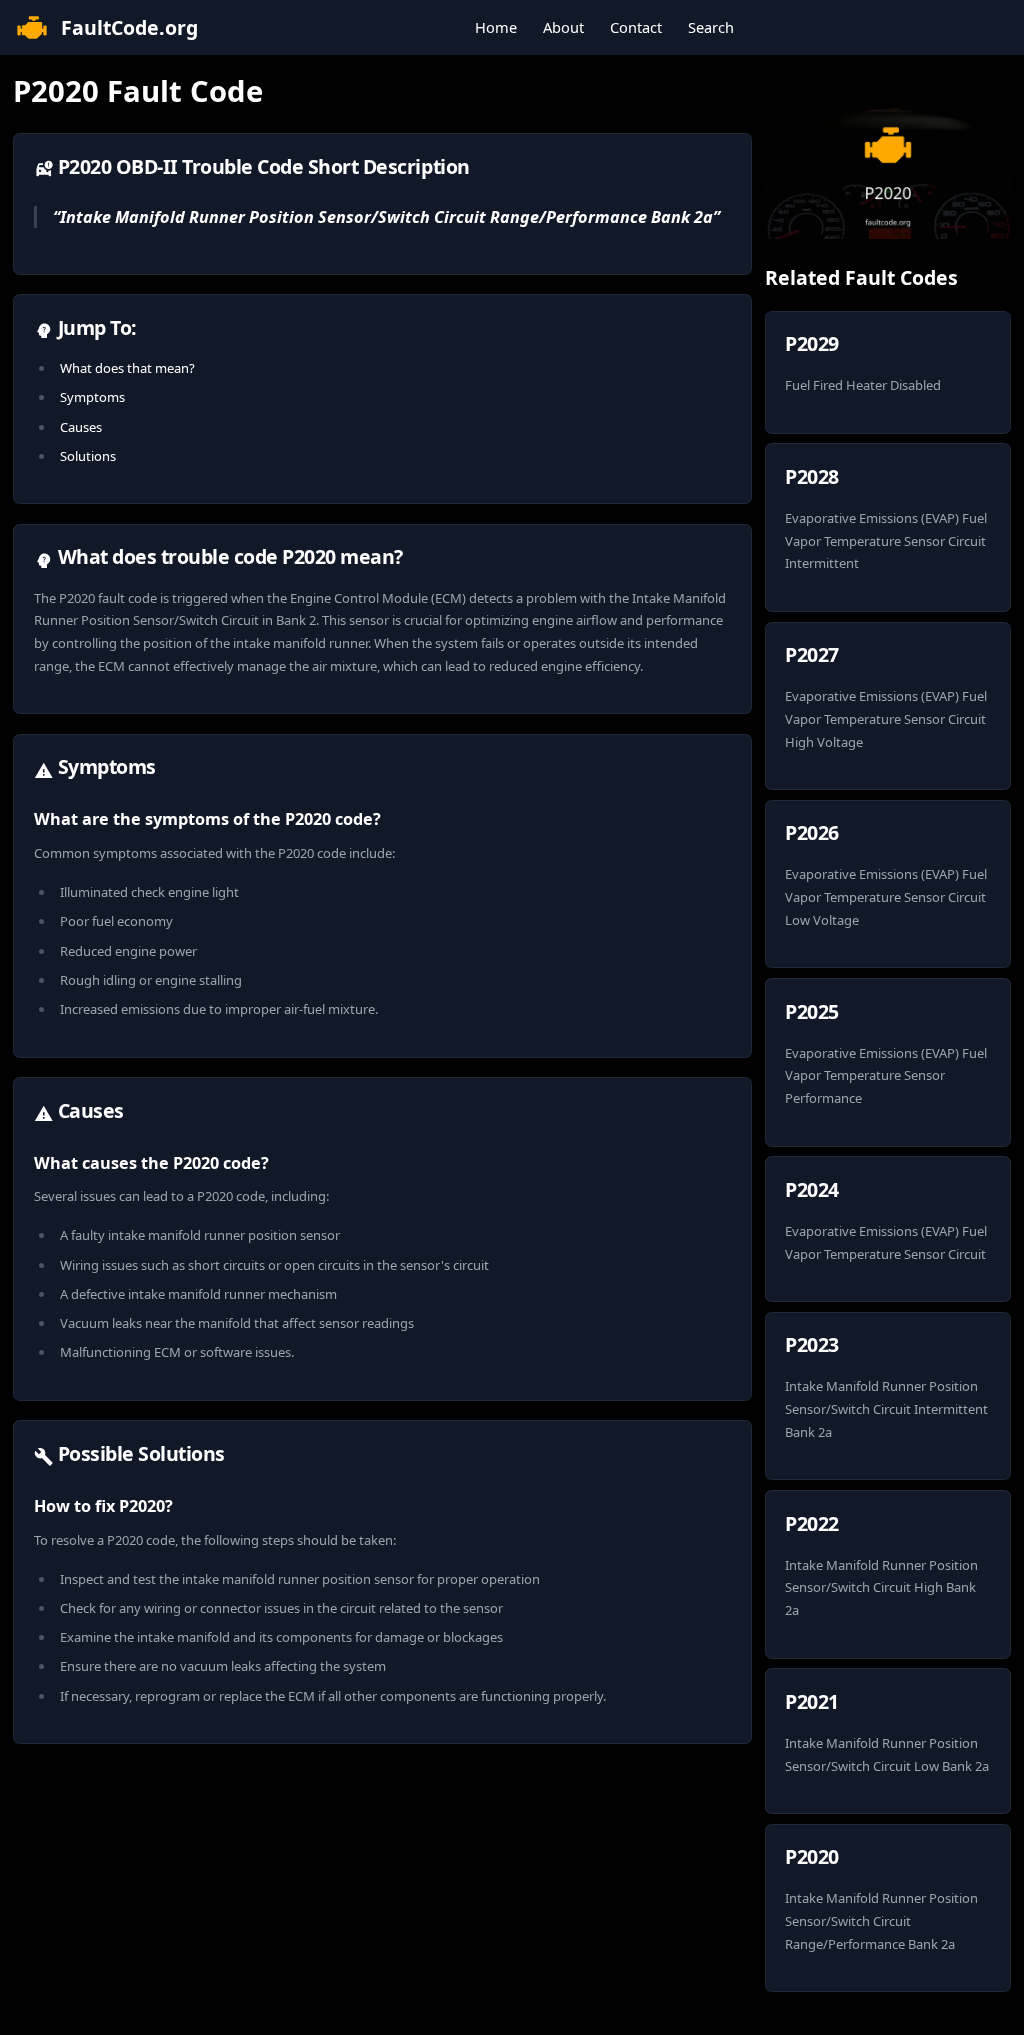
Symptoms (92, 397)
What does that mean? (127, 368)
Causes (81, 427)
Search (711, 27)
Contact (636, 27)
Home (496, 27)
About (563, 27)
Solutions (88, 456)
